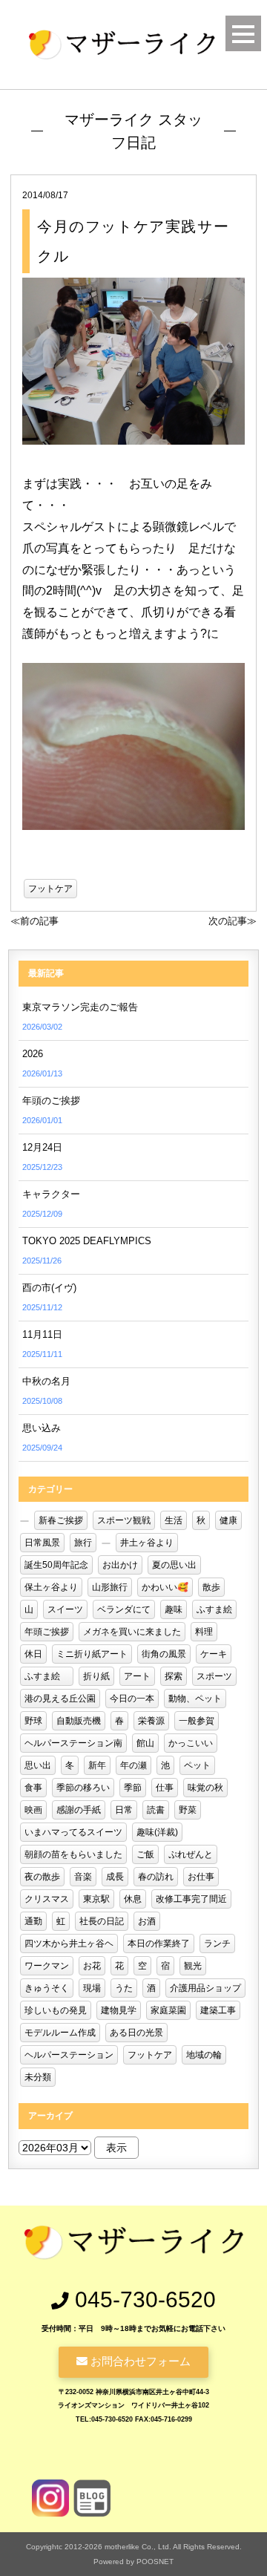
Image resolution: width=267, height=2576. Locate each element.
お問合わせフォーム (139, 2361)
